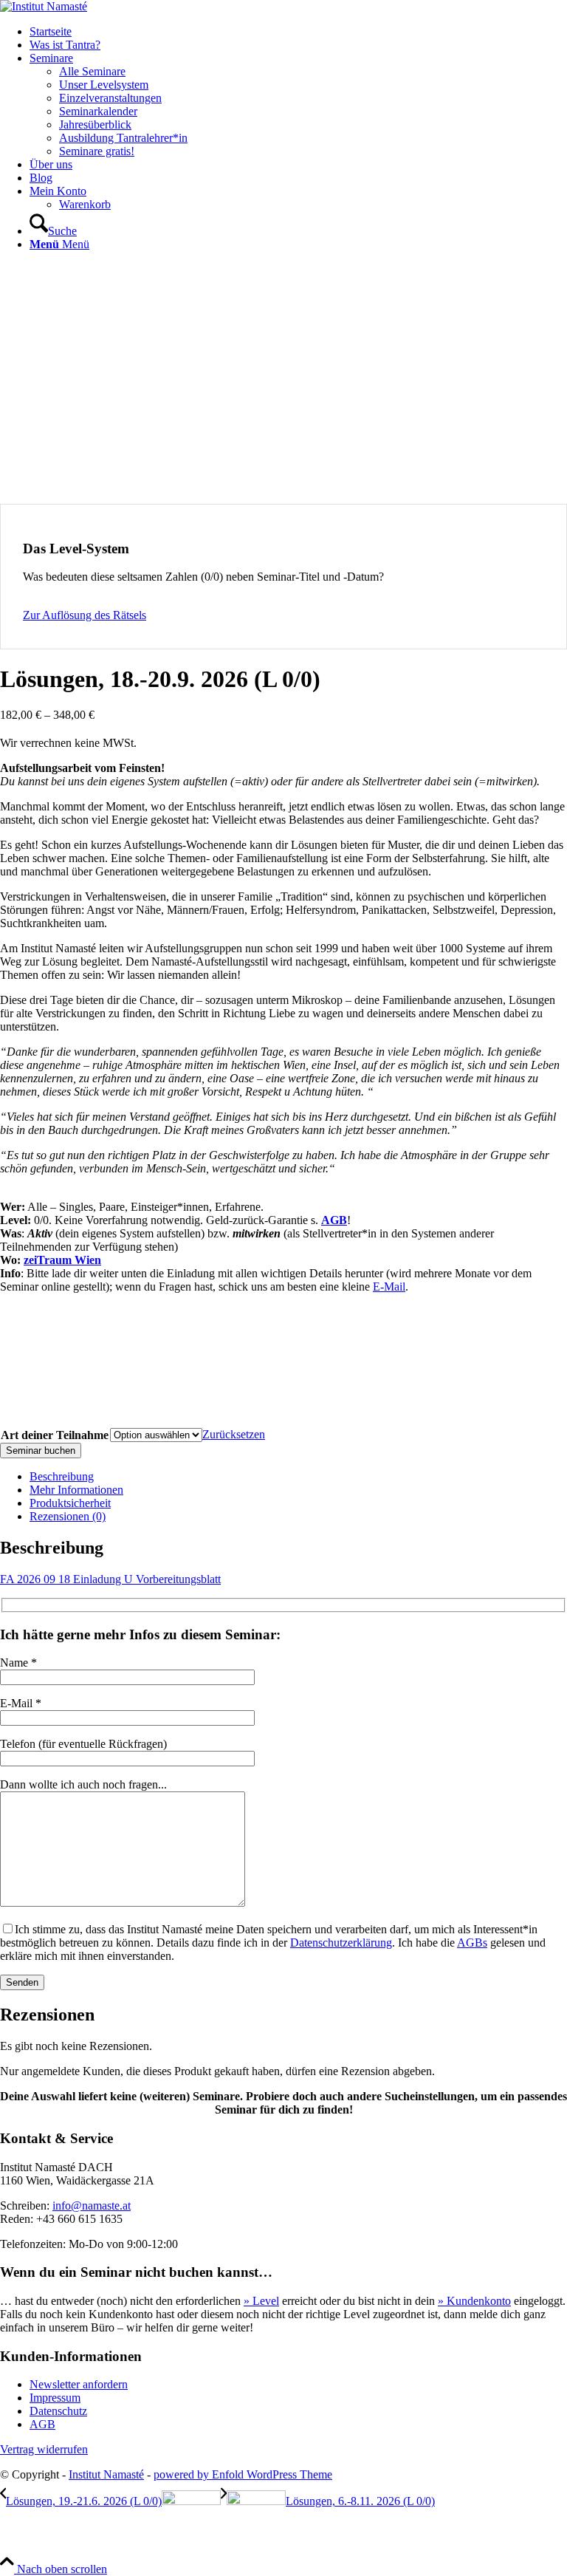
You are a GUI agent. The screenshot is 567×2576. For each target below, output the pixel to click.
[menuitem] (298, 32)
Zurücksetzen (234, 1434)
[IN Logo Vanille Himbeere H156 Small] (44, 6)
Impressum (55, 2398)
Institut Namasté (106, 2474)
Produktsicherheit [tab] (70, 1503)
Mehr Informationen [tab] (76, 1490)
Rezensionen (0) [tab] (68, 1516)
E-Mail (389, 1287)
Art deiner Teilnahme (55, 1435)
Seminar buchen (41, 1451)
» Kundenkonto (474, 2301)
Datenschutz (58, 2411)
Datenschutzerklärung (341, 1943)
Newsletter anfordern (79, 2384)
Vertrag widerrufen (44, 2449)
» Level (261, 2301)
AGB (334, 1220)
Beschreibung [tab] (62, 1476)
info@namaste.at (92, 2206)
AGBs (472, 1943)
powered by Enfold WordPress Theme (243, 2474)
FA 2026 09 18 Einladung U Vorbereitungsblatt (110, 1579)
